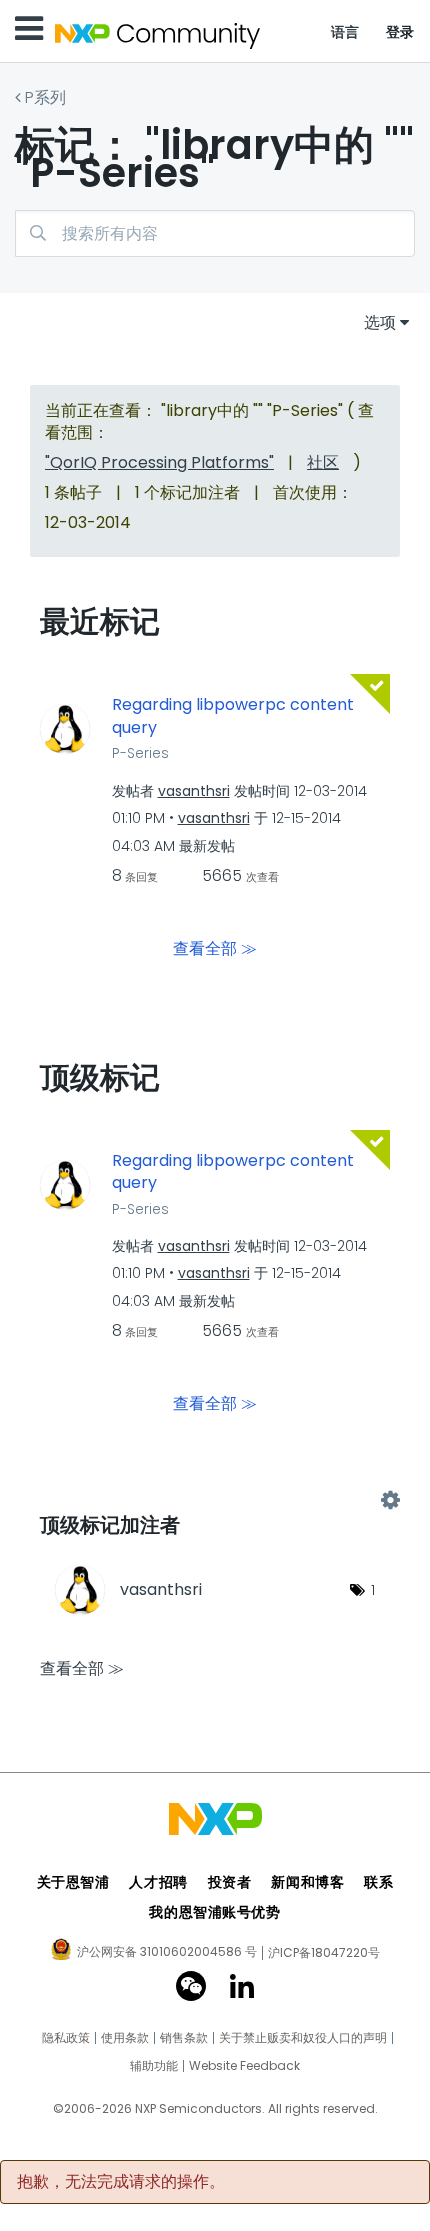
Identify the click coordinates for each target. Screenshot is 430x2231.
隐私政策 (66, 2038)
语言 (345, 32)
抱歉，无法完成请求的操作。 (121, 2182)
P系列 (45, 97)
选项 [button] (380, 322)
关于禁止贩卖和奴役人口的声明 (303, 2038)
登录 (400, 32)
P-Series (140, 753)
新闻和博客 (307, 1882)
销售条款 (184, 2038)
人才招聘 (158, 1882)
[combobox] (215, 233)
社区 (323, 462)
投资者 (230, 1882)
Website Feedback (244, 2066)
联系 (378, 1882)
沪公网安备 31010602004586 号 (167, 1953)
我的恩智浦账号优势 (214, 1912)
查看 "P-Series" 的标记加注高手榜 (215, 1500)
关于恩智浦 (73, 1882)
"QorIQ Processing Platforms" (159, 462)
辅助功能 (154, 2066)
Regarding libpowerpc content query (233, 716)
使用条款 (125, 2038)
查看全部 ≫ (215, 947)
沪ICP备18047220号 (324, 1953)
